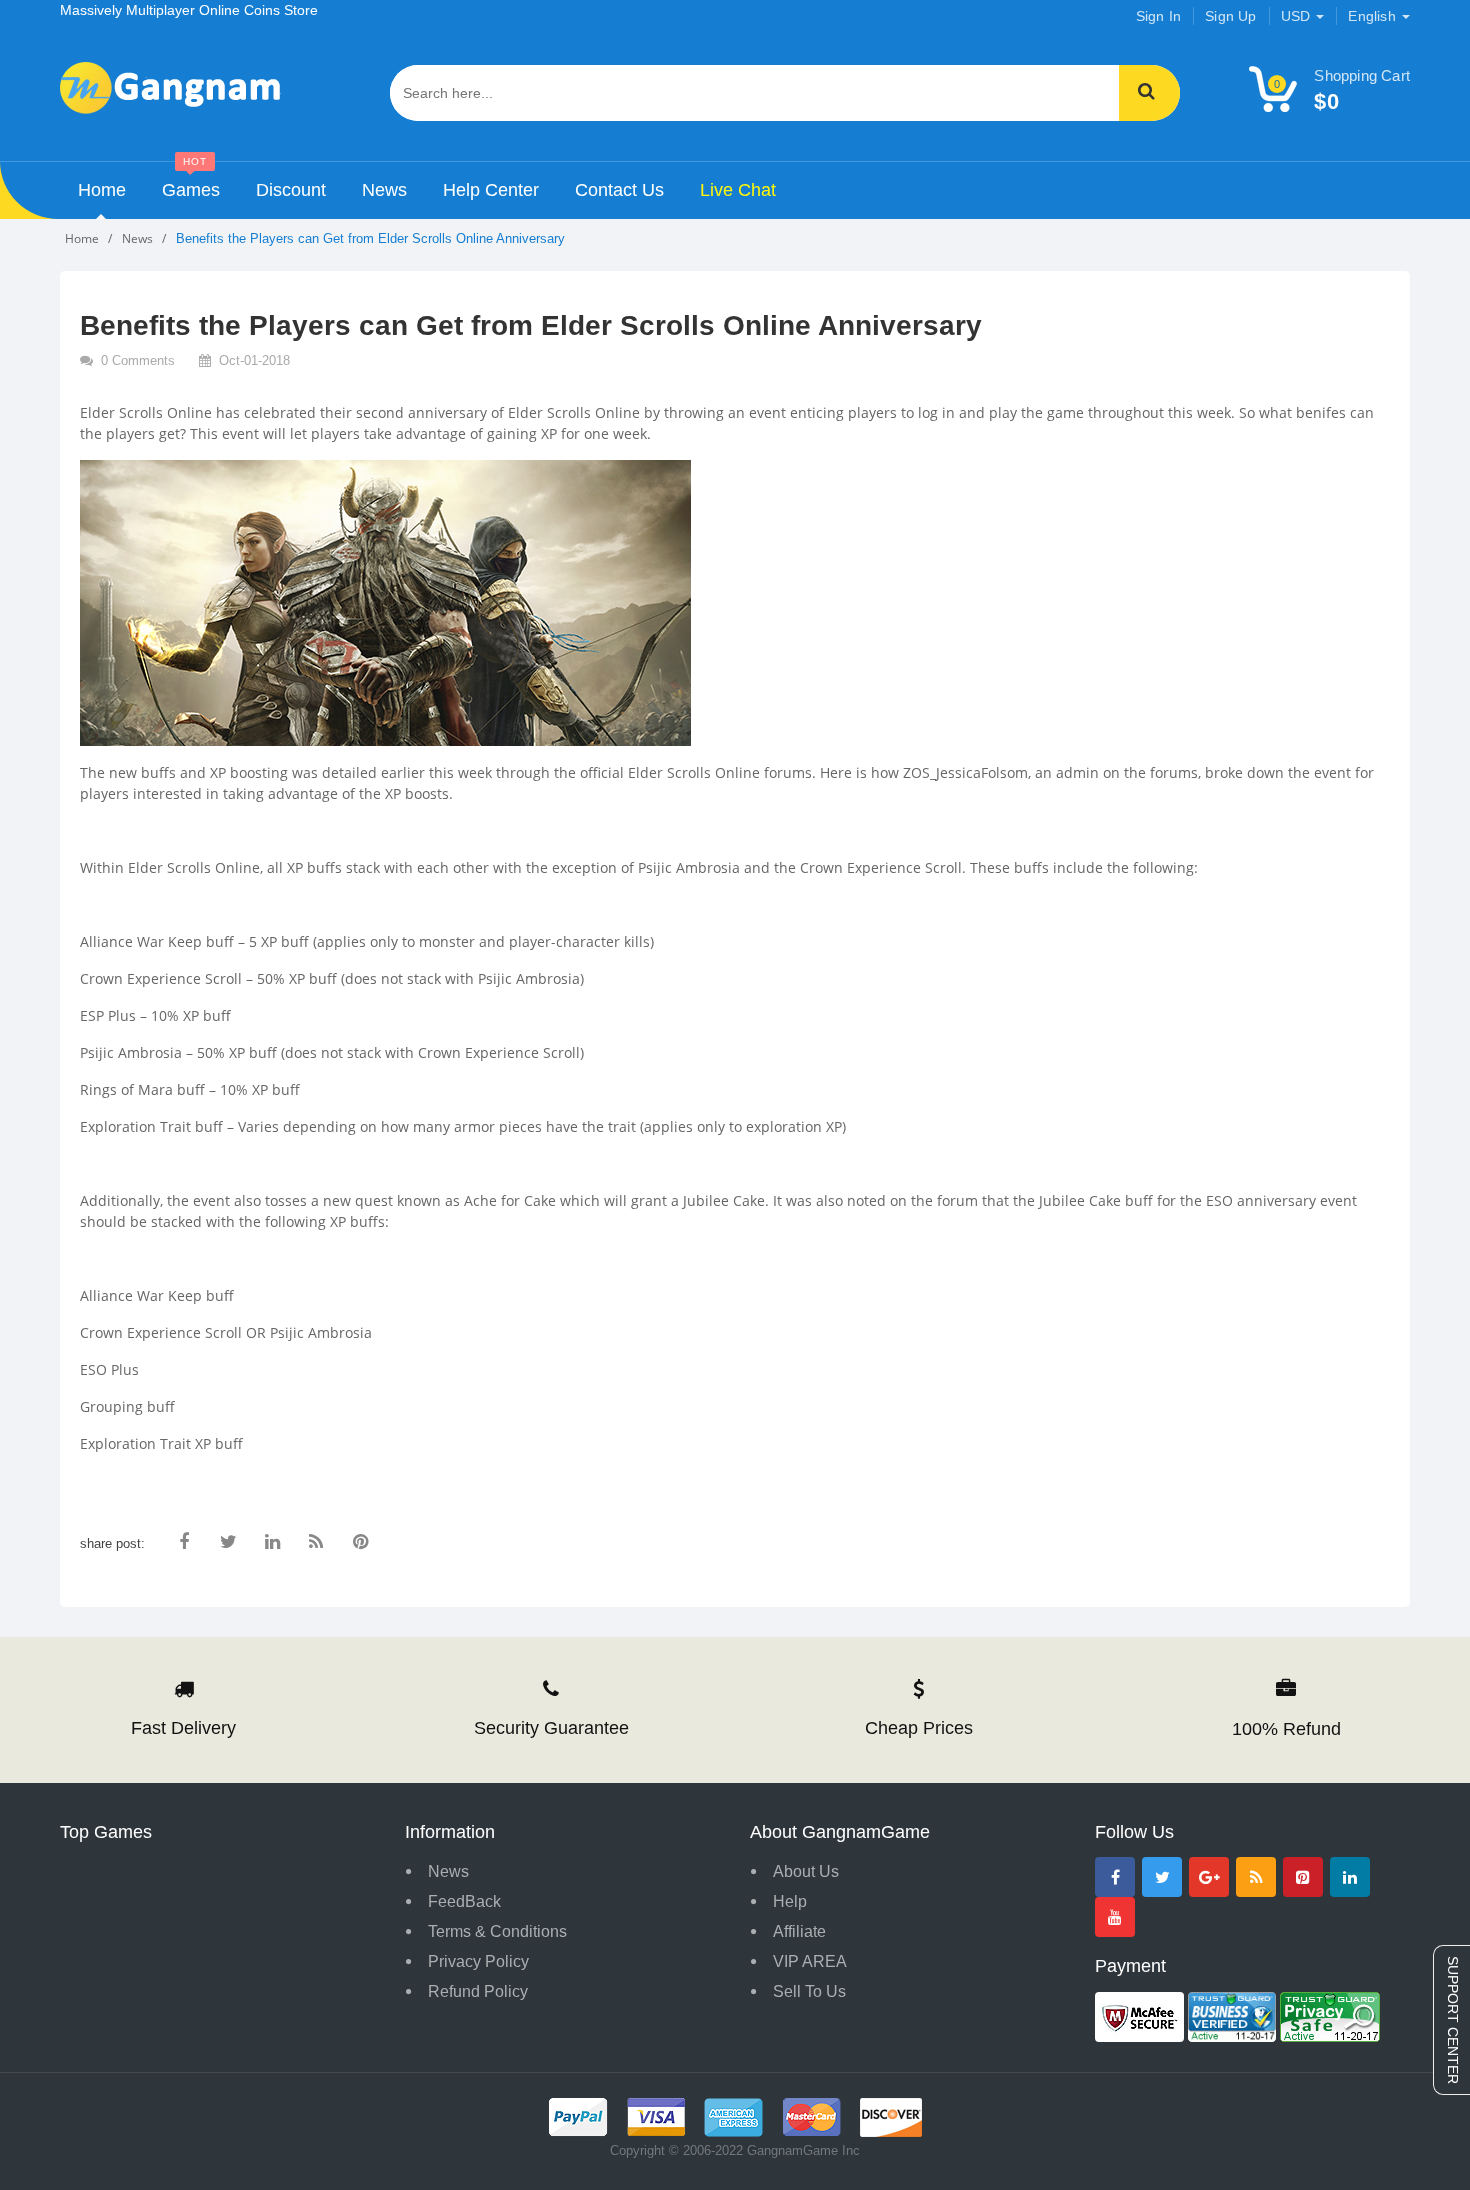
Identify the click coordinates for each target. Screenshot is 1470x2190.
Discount (291, 190)
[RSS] (1256, 1877)
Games (191, 181)
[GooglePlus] (1209, 1877)
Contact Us (619, 190)
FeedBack (464, 1901)
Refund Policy (478, 1991)
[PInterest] (1303, 1877)
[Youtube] (1115, 1917)
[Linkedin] (1350, 1877)
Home (102, 190)
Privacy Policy (478, 1961)
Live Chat (738, 190)
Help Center (491, 190)
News (384, 190)
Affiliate (799, 1931)
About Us (806, 1871)
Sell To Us (809, 1991)
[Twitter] (1162, 1877)
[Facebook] (1115, 1877)
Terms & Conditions (497, 1931)
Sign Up (1230, 16)
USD (1298, 16)
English (1374, 16)
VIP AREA (810, 1961)
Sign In (1158, 16)
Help (790, 1901)
